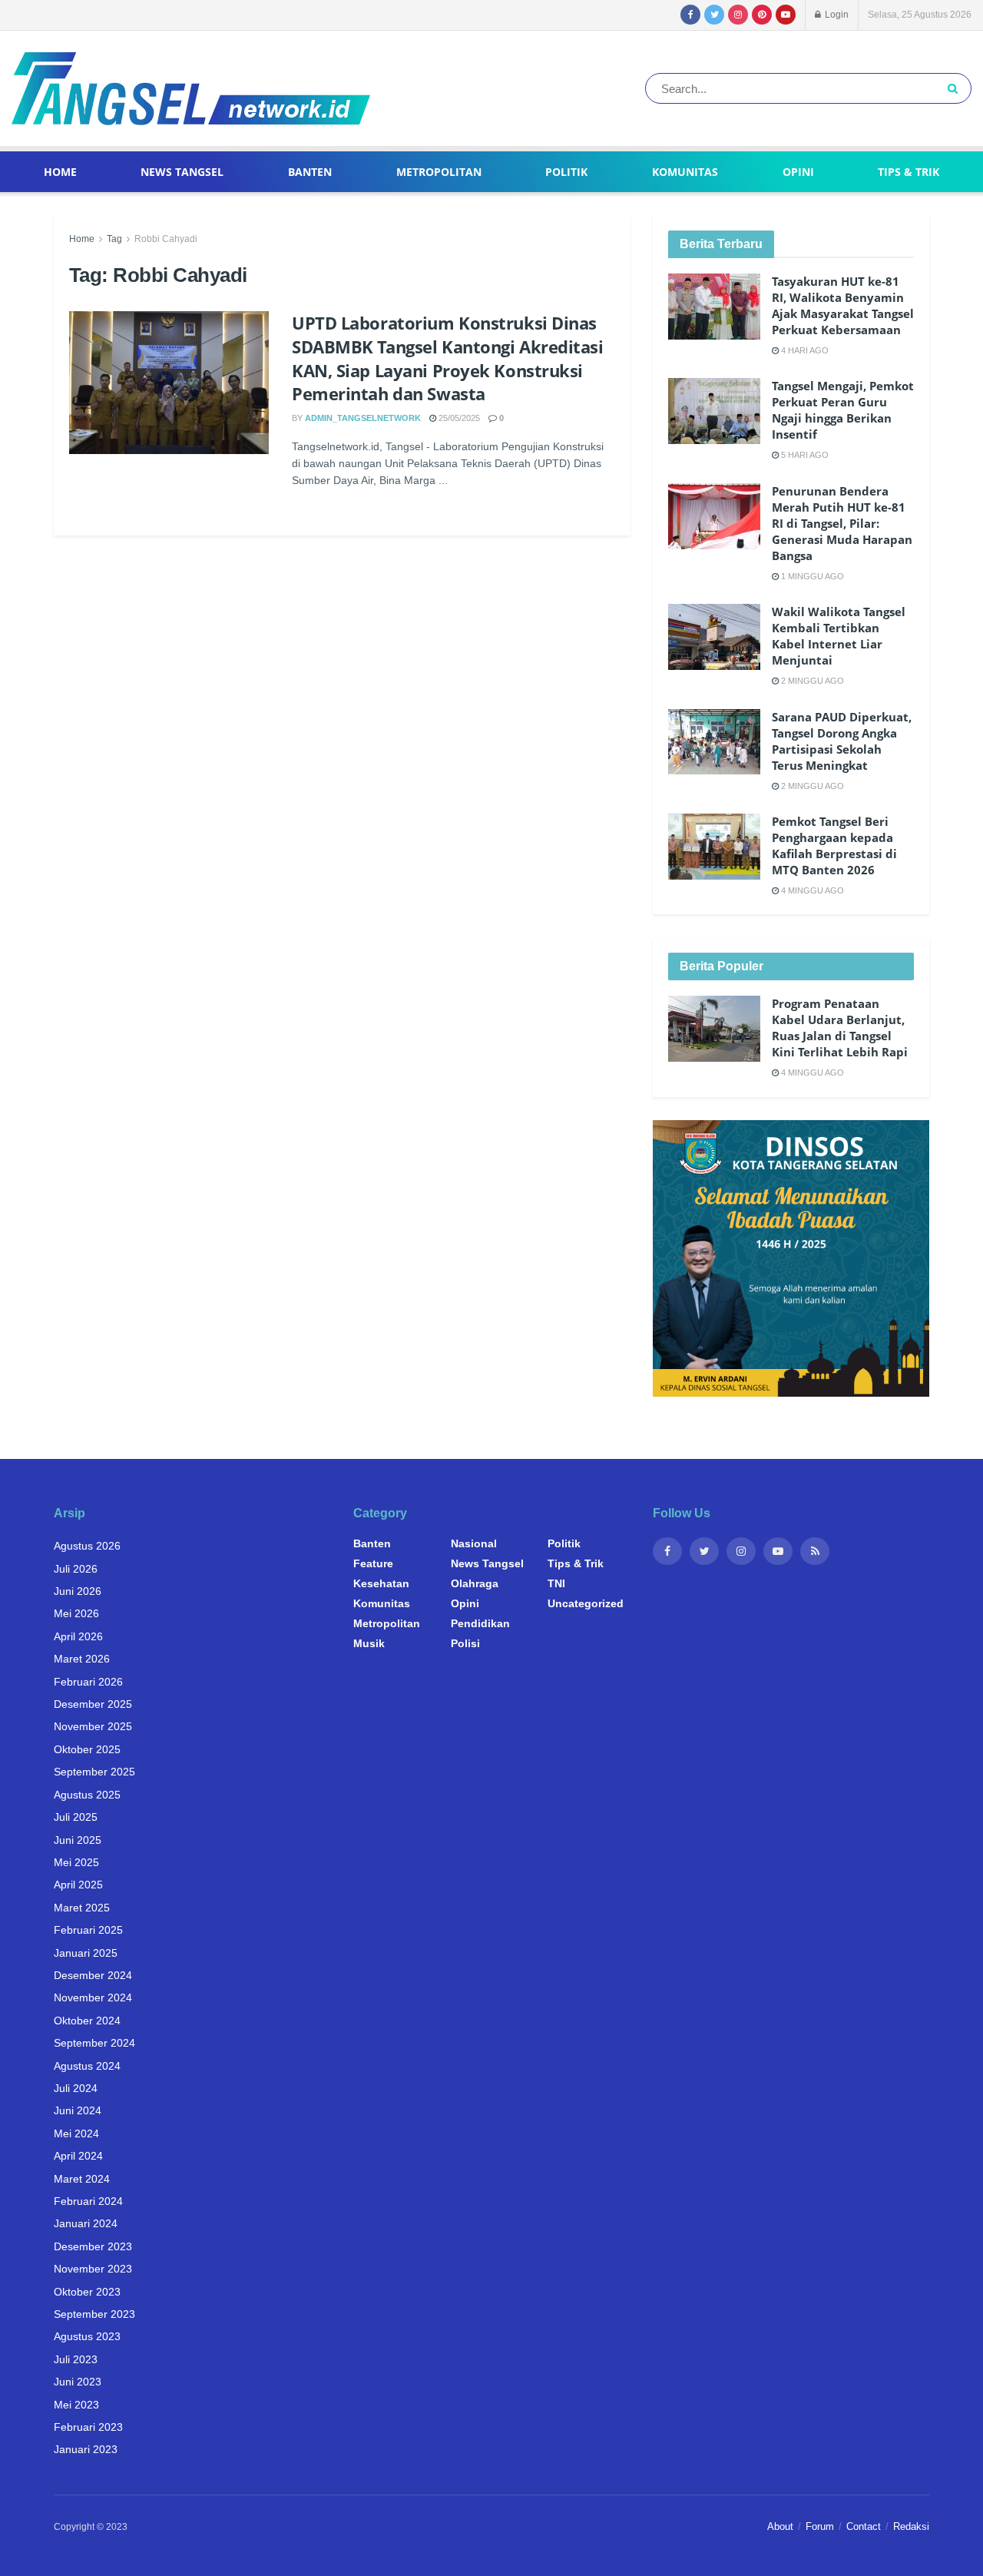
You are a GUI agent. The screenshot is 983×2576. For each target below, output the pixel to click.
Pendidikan (480, 1623)
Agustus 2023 (87, 2336)
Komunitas (685, 172)
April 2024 (78, 2156)
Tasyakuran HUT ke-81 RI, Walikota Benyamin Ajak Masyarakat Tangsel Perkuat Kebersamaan (843, 305)
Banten (310, 172)
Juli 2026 (76, 1569)
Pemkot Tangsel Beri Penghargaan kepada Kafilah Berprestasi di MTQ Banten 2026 (834, 845)
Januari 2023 (86, 2449)
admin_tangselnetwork (363, 418)
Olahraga (475, 1583)
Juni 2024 (78, 2110)
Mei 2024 (76, 2133)
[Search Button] (956, 88)
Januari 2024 (86, 2223)
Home (60, 172)
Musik (369, 1643)
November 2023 (93, 2269)
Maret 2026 (82, 1659)
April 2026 (78, 1636)
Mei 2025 (76, 1862)
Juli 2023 (76, 2359)
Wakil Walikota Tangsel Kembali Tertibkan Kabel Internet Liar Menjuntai (839, 636)
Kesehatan (381, 1583)
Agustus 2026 (87, 1546)
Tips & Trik (909, 172)
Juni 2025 (78, 1840)
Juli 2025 (76, 1817)
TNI (556, 1583)
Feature (373, 1563)
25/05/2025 (458, 418)
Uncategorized (586, 1603)
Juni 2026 (78, 1591)
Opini (798, 172)
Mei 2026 (76, 1613)
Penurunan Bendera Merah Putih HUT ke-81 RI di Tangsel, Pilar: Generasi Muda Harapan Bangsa (842, 523)
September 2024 (94, 2043)
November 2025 (93, 1726)
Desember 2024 (93, 1975)
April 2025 (78, 1885)
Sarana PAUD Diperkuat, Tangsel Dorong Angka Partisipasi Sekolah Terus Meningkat (842, 741)
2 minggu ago (811, 681)
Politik (566, 172)
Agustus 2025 (87, 1795)
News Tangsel (182, 172)
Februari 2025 (88, 1930)
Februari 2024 (88, 2201)
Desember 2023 (93, 2246)
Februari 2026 (88, 1682)
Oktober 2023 (87, 2292)
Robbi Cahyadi (166, 239)
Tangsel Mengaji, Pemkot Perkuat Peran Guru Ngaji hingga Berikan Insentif (843, 410)
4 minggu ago (811, 890)
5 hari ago (804, 455)
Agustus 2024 (87, 2066)
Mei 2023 (76, 2405)
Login (836, 15)
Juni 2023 (78, 2382)
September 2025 (94, 1772)
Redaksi (911, 2526)
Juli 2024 (76, 2088)
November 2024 (93, 1997)
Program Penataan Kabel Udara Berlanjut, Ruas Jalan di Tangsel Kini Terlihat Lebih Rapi (840, 1028)
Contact (864, 2526)
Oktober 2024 (87, 2021)
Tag (114, 239)
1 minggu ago (811, 576)
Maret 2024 (82, 2179)
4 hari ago (804, 350)
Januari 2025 (86, 1953)
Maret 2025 (82, 1908)
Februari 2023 (88, 2427)
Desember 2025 (93, 1704)
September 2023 (94, 2314)
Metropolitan (439, 172)
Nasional (474, 1543)
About (780, 2526)
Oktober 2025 (87, 1749)
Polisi (465, 1643)
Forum (820, 2526)
